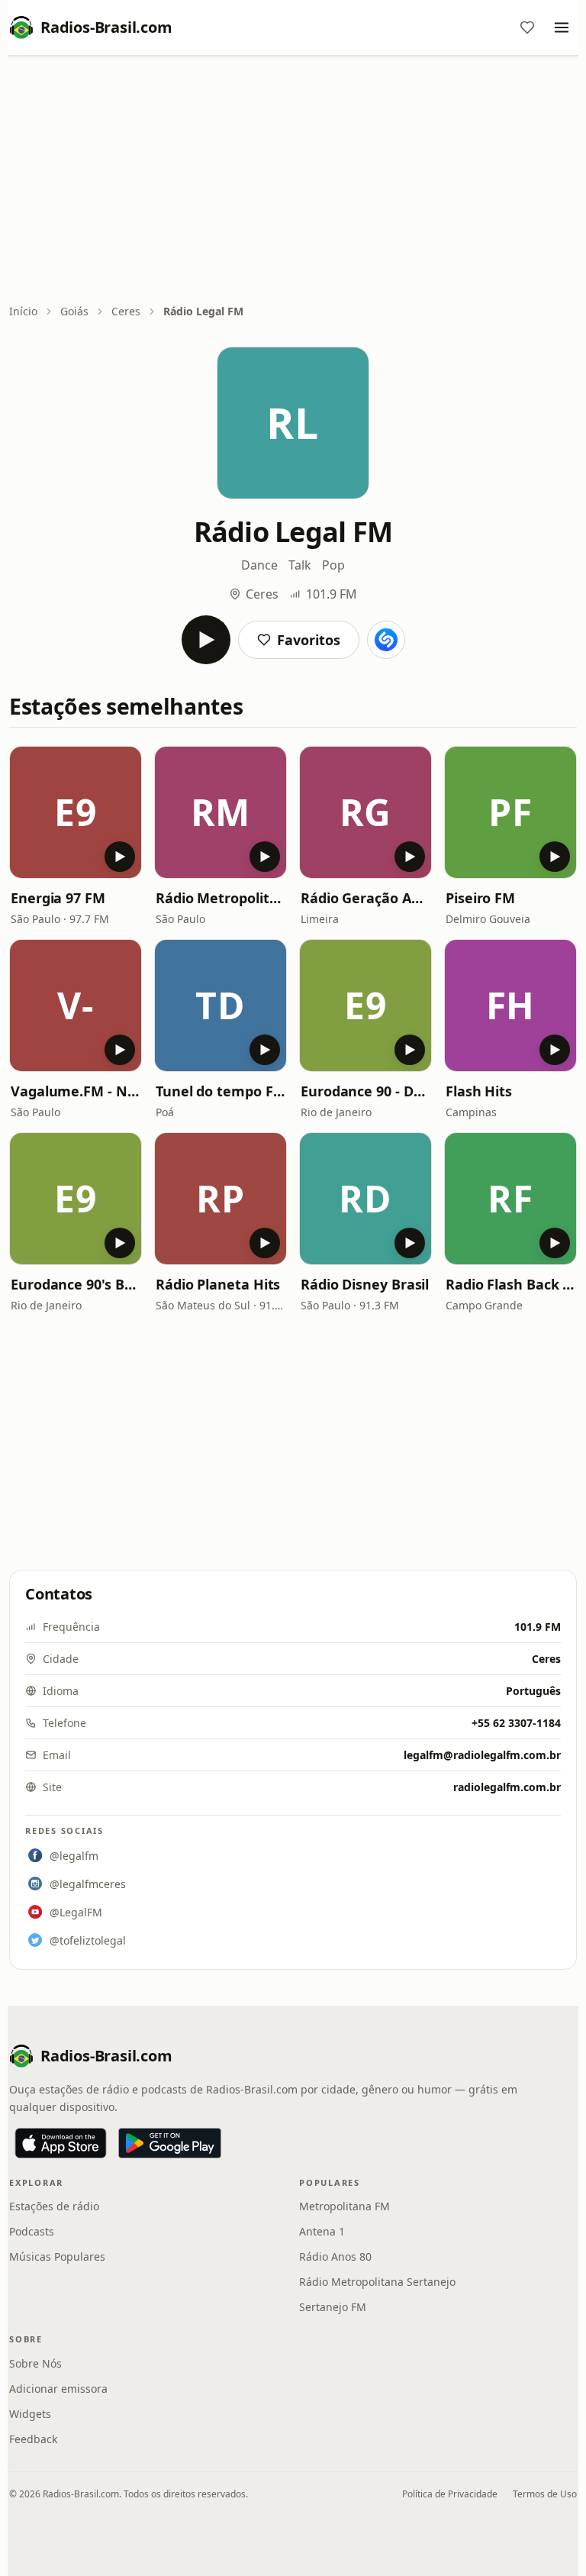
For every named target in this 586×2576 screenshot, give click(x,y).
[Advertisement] (293, 181)
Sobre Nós (35, 2363)
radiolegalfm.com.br (507, 1787)
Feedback (33, 2439)
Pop (333, 565)
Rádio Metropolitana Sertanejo (377, 2282)
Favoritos (309, 640)
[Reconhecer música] (386, 640)
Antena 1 (322, 2231)
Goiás (74, 311)
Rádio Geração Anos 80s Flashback (365, 898)
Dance (259, 565)
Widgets (30, 2414)
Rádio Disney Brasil (365, 1284)
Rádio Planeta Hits (218, 1284)
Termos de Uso (545, 2494)
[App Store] (61, 2143)
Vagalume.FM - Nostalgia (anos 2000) (76, 1091)
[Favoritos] (527, 27)
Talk (300, 565)
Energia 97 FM (58, 898)
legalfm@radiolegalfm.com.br (482, 1755)
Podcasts (32, 2231)
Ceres (126, 311)
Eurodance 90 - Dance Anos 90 (365, 1091)
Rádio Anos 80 (335, 2256)
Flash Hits (479, 1091)
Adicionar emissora (58, 2389)
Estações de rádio (54, 2206)
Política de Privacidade (450, 2494)
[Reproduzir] (206, 640)
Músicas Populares (57, 2256)
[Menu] (562, 27)
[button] (76, 812)
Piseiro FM (480, 898)
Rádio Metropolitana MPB (221, 898)
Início (23, 311)
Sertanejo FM (333, 2307)
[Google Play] (170, 2143)
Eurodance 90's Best (76, 1284)
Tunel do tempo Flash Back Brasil (221, 1091)
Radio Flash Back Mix (510, 1284)
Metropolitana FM (345, 2206)
